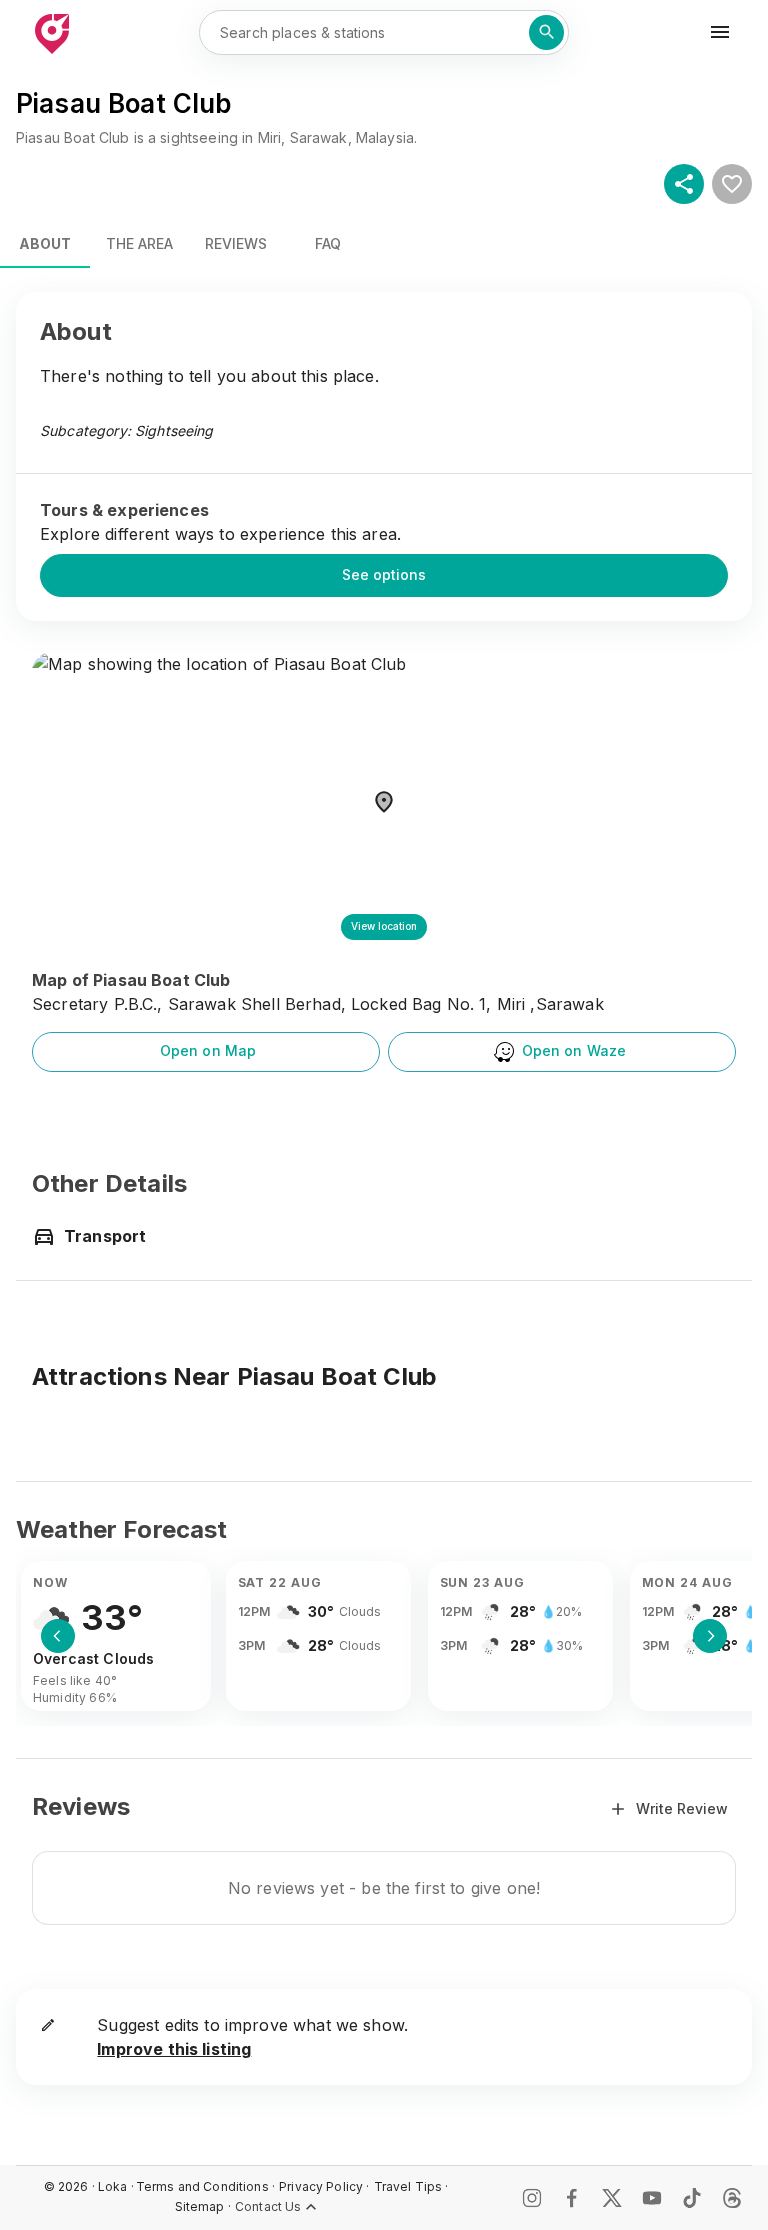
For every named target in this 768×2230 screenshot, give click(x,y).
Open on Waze (574, 1050)
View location (384, 926)
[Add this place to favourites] (732, 184)
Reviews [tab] (236, 243)
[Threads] (732, 2198)
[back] (58, 1636)
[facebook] (572, 2198)
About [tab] (45, 243)
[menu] (720, 32)
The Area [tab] (139, 243)
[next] (710, 1636)
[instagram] (532, 2198)
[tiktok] (692, 2198)
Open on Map (208, 1050)
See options (384, 574)
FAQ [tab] (328, 243)
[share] (684, 184)
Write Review (682, 1808)
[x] (612, 2198)
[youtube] (652, 2198)
